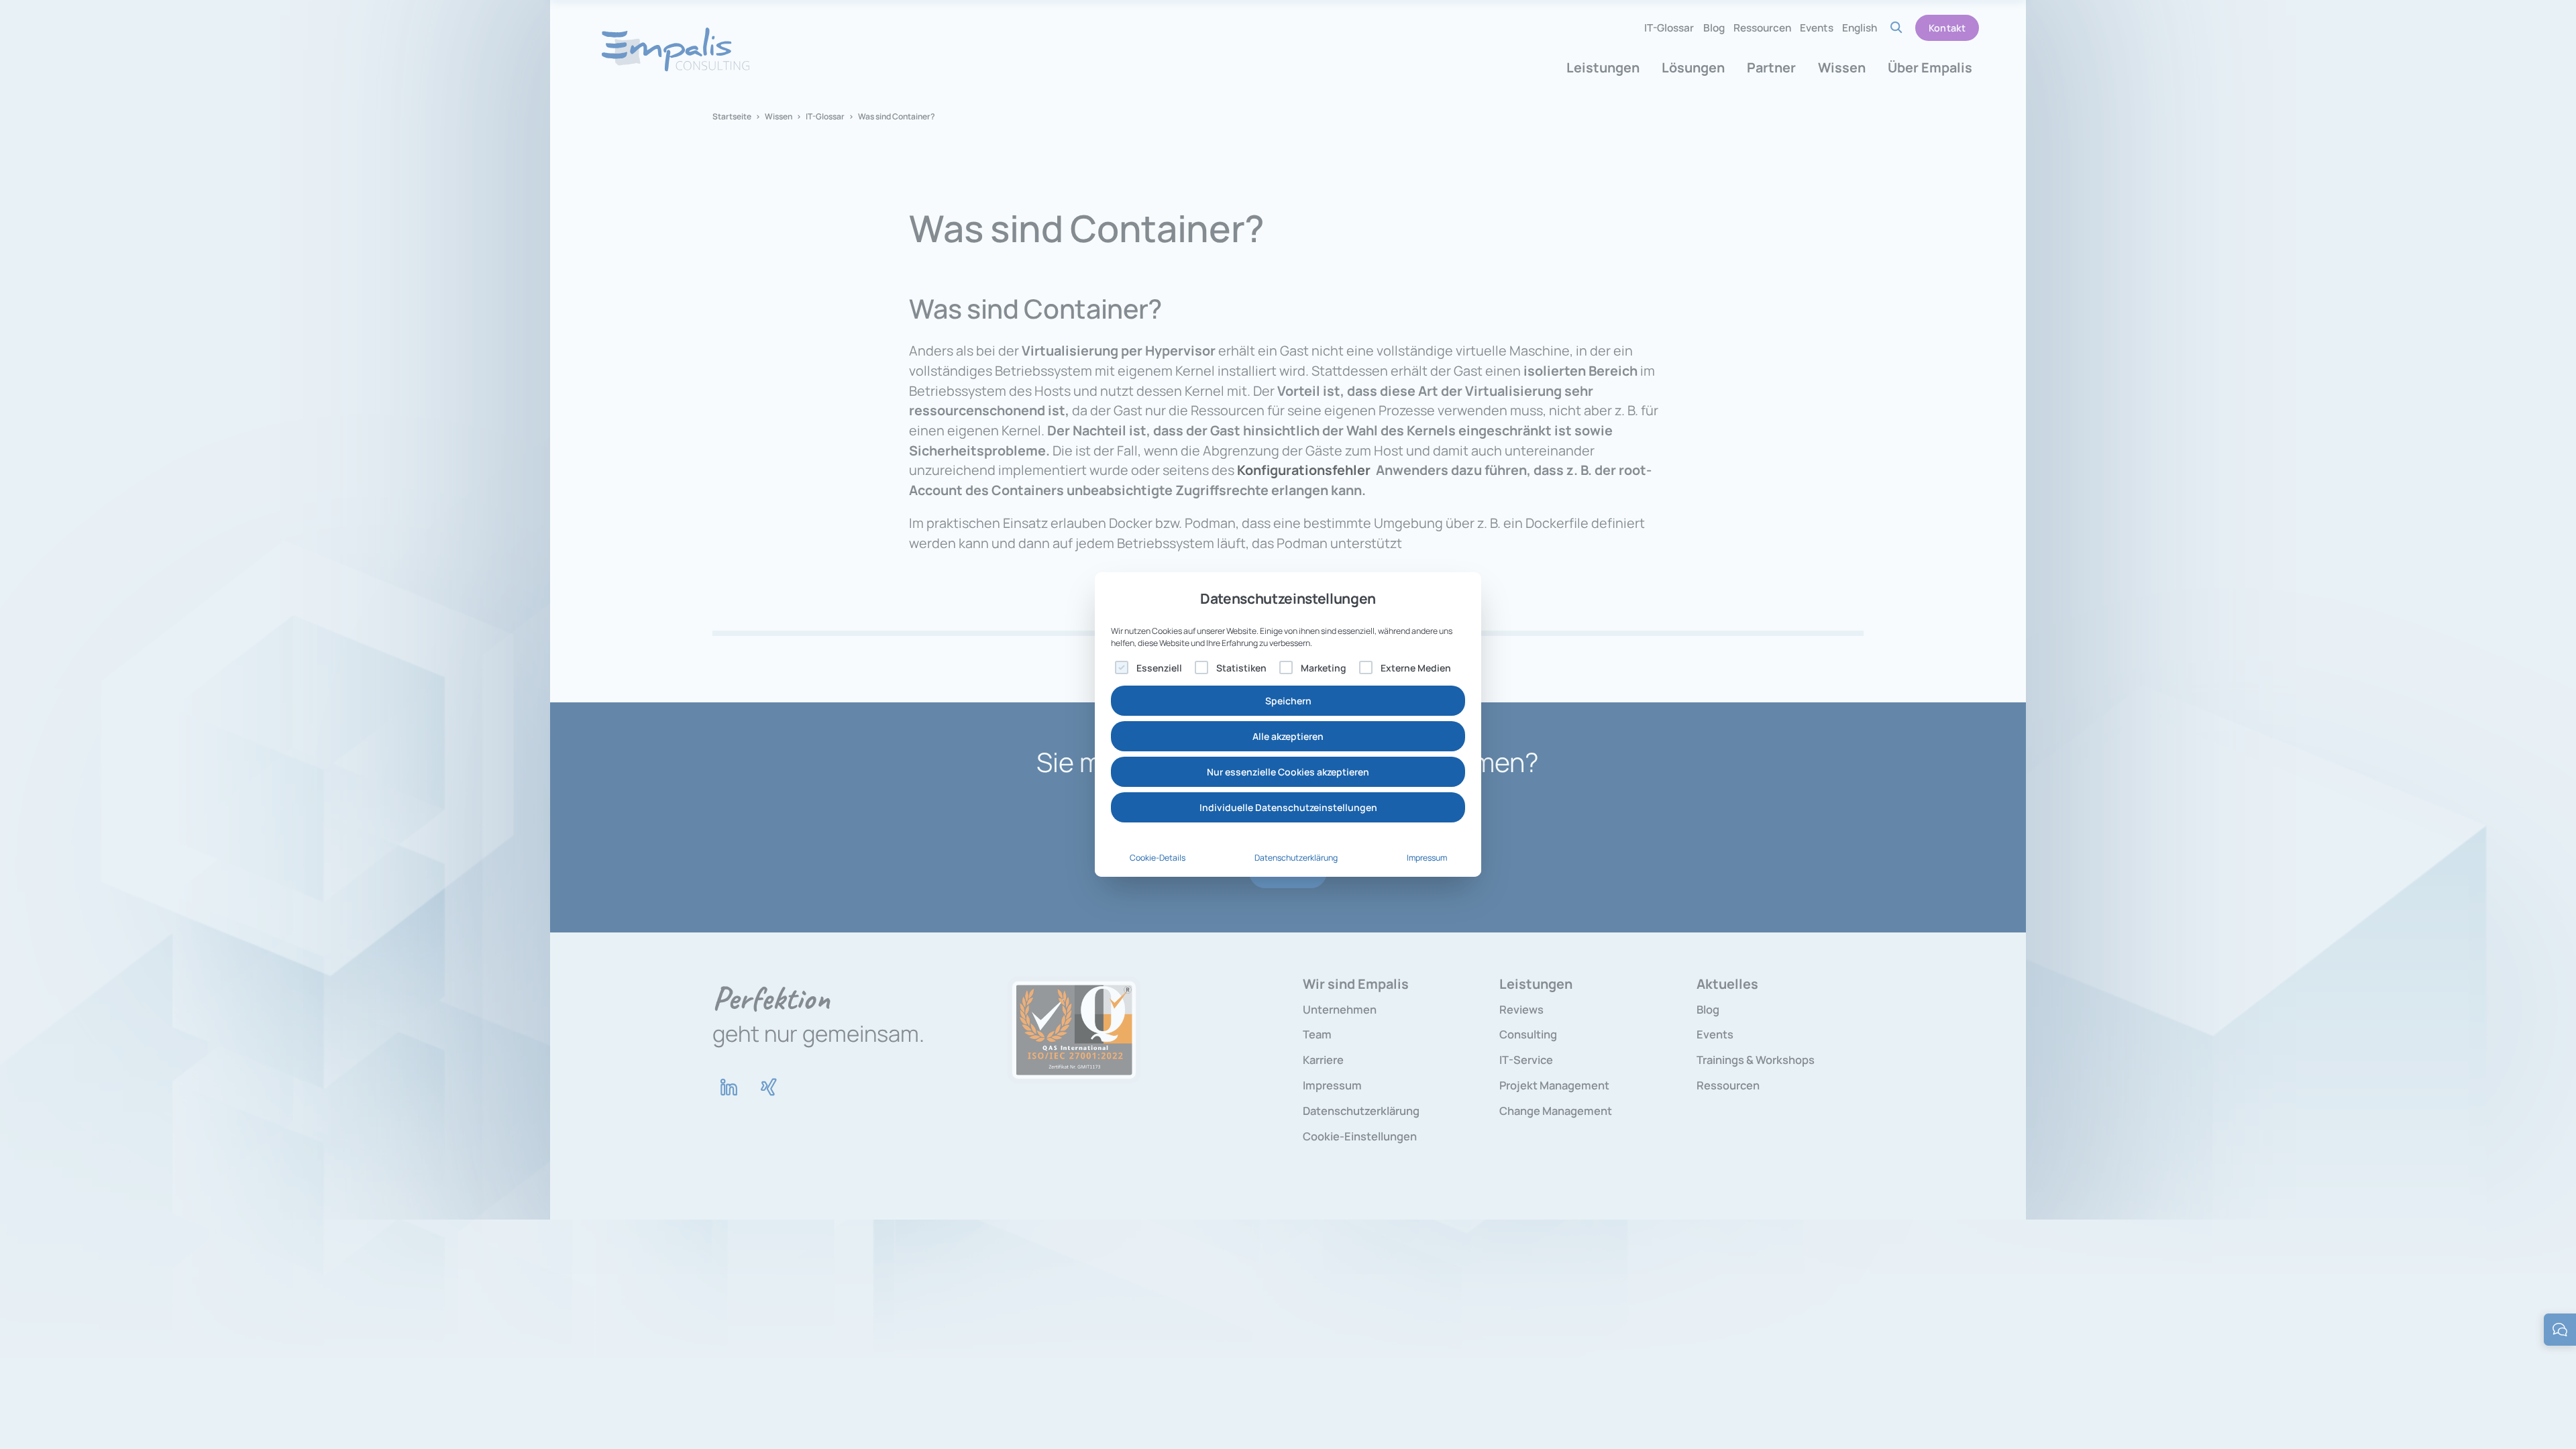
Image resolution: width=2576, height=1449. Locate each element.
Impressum (1427, 858)
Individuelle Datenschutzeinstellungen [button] (1288, 807)
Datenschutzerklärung (1296, 858)
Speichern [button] (1288, 701)
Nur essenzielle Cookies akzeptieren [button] (1288, 772)
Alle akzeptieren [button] (1288, 736)
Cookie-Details (1158, 858)
